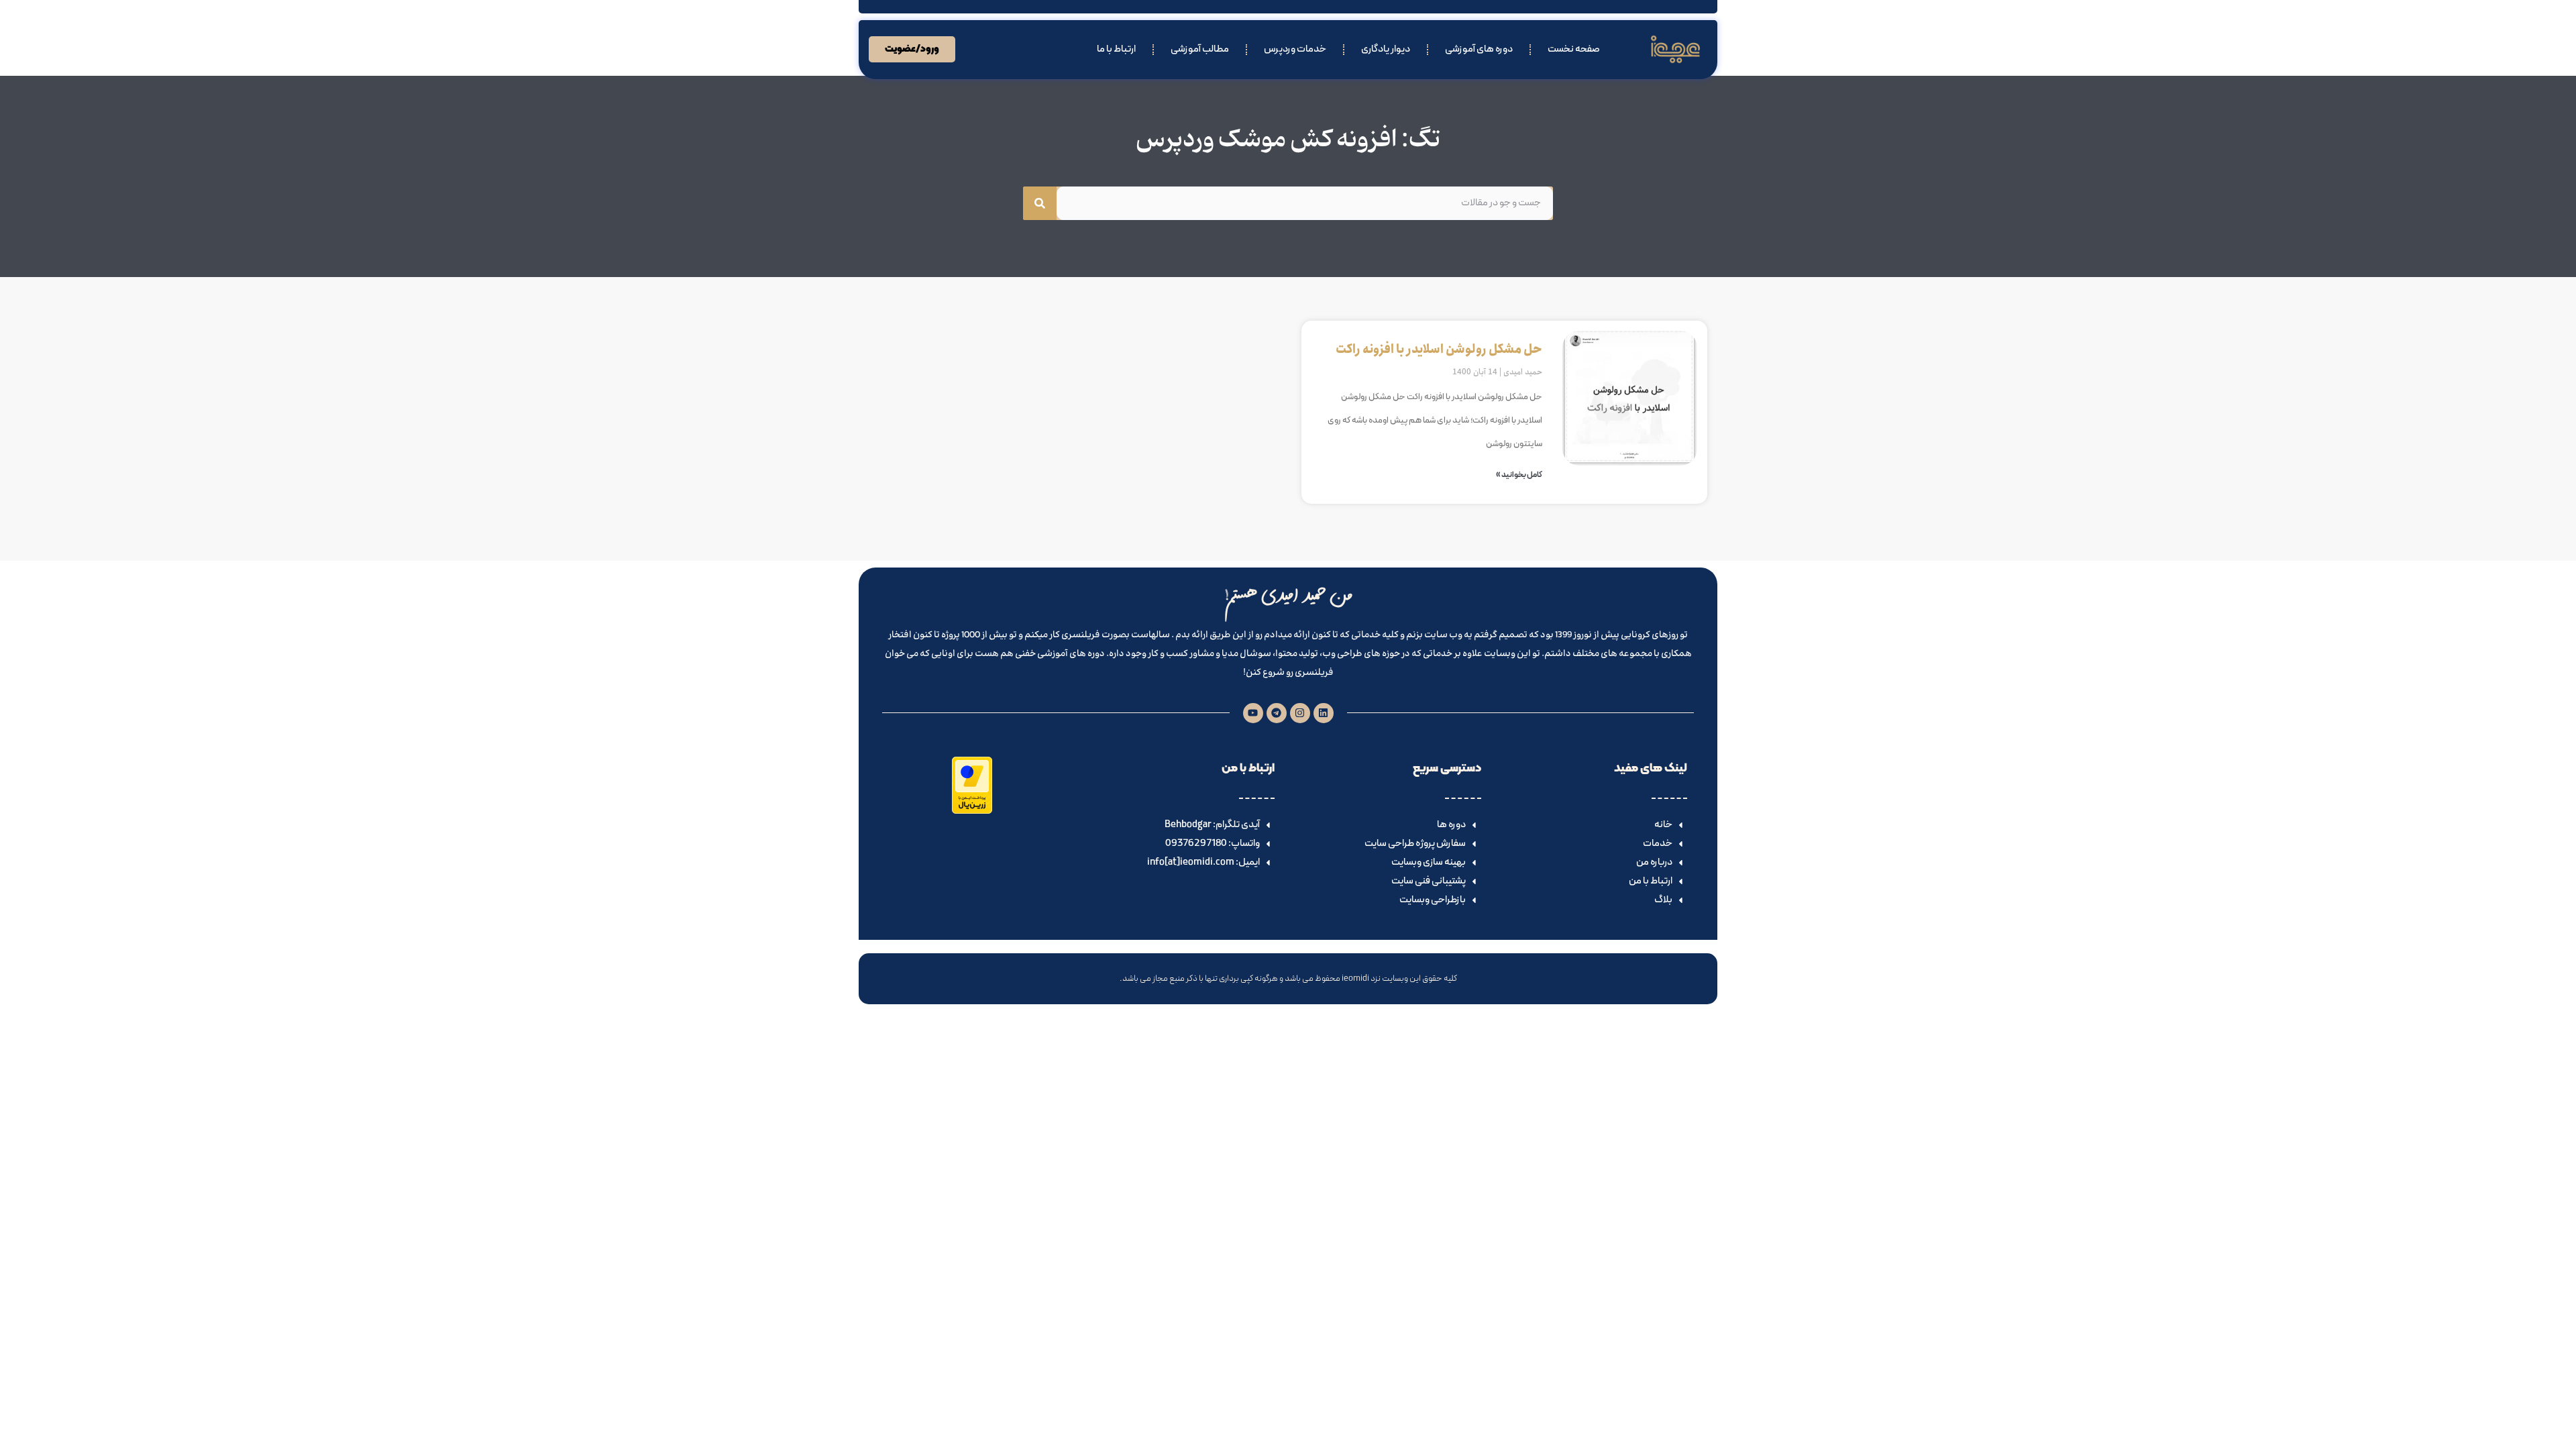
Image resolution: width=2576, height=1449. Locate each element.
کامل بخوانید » (1519, 475)
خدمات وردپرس (1295, 49)
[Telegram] (1277, 713)
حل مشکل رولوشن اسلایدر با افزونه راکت (1439, 350)
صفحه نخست (1574, 49)
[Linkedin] (1324, 713)
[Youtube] (1253, 713)
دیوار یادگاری (1386, 49)
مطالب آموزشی (1200, 49)
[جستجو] (1040, 203)
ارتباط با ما (1116, 49)
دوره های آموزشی (1479, 49)
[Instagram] (1300, 713)
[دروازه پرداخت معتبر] (972, 811)
